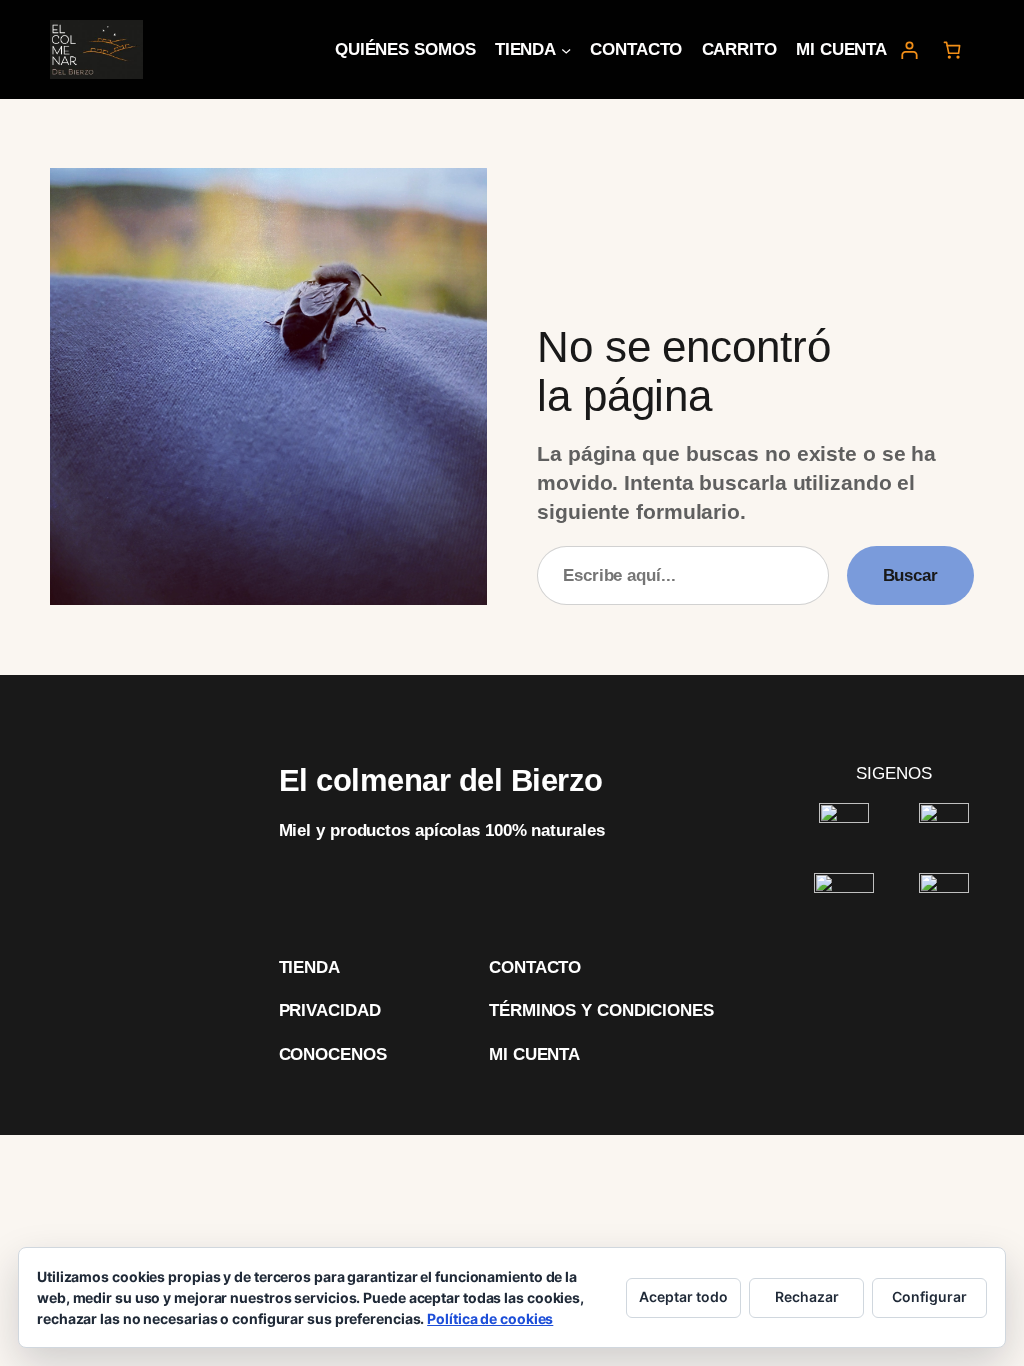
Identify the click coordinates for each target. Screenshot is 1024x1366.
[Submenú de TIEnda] (566, 49)
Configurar (929, 1296)
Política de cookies (490, 1318)
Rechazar (807, 1296)
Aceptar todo (683, 1296)
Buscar (910, 575)
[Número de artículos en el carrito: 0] (952, 49)
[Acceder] (908, 49)
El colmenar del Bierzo (441, 780)
